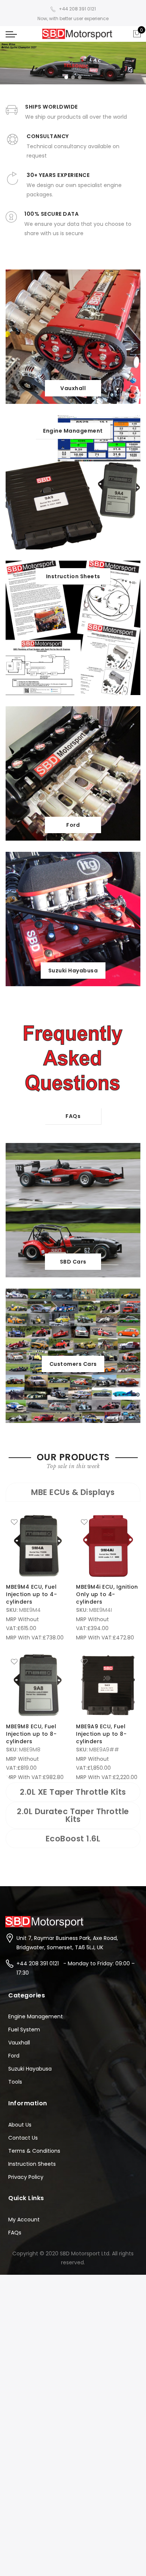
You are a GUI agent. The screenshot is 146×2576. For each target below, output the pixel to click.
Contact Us (23, 2138)
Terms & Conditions (34, 2151)
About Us (20, 2125)
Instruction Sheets (32, 2164)
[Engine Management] (73, 482)
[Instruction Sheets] (73, 627)
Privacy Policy (26, 2177)
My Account (24, 2220)
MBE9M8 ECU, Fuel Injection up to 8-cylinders (31, 1734)
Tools (15, 2082)
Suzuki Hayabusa (30, 2069)
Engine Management (36, 2016)
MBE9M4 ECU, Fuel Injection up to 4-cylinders (31, 1594)
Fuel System (24, 2030)
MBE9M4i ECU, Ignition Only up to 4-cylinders (107, 1594)
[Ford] (73, 773)
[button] (66, 77)
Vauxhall (19, 2043)
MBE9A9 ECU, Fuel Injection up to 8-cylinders (101, 1734)
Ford (14, 2056)
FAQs (15, 2233)
